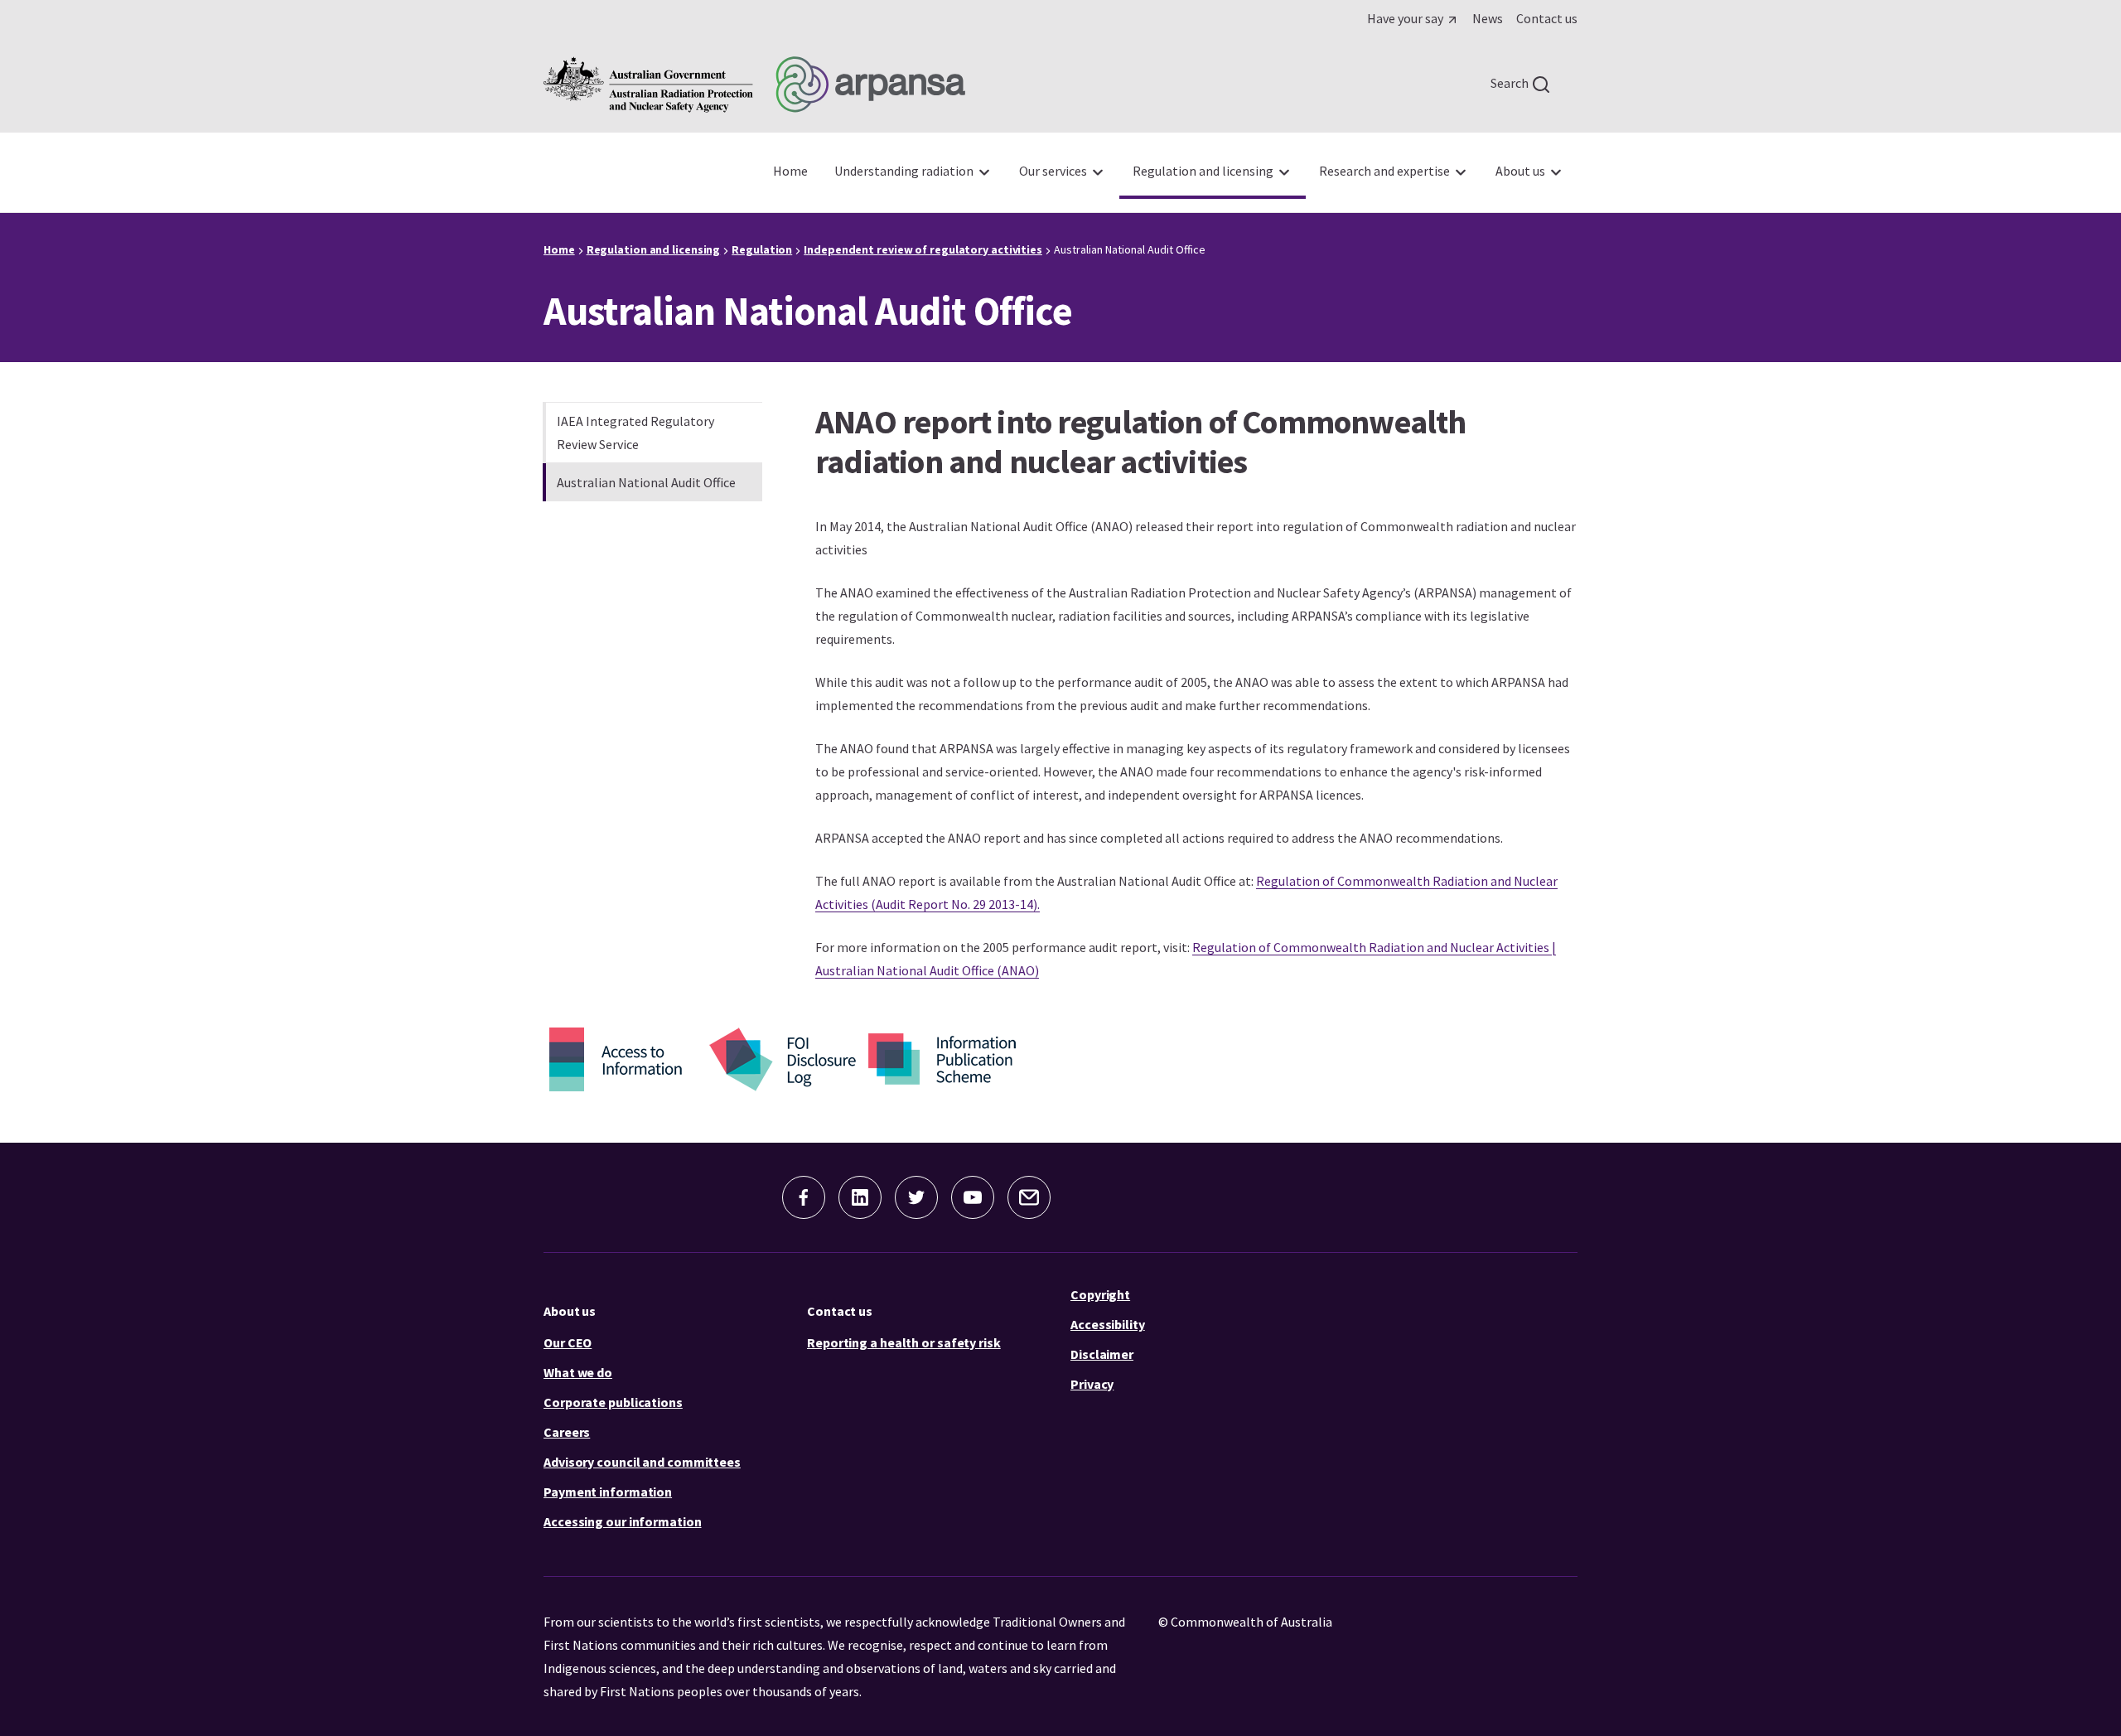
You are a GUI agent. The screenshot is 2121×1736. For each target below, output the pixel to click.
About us (570, 1311)
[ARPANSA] (754, 85)
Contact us (840, 1311)
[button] (804, 1197)
